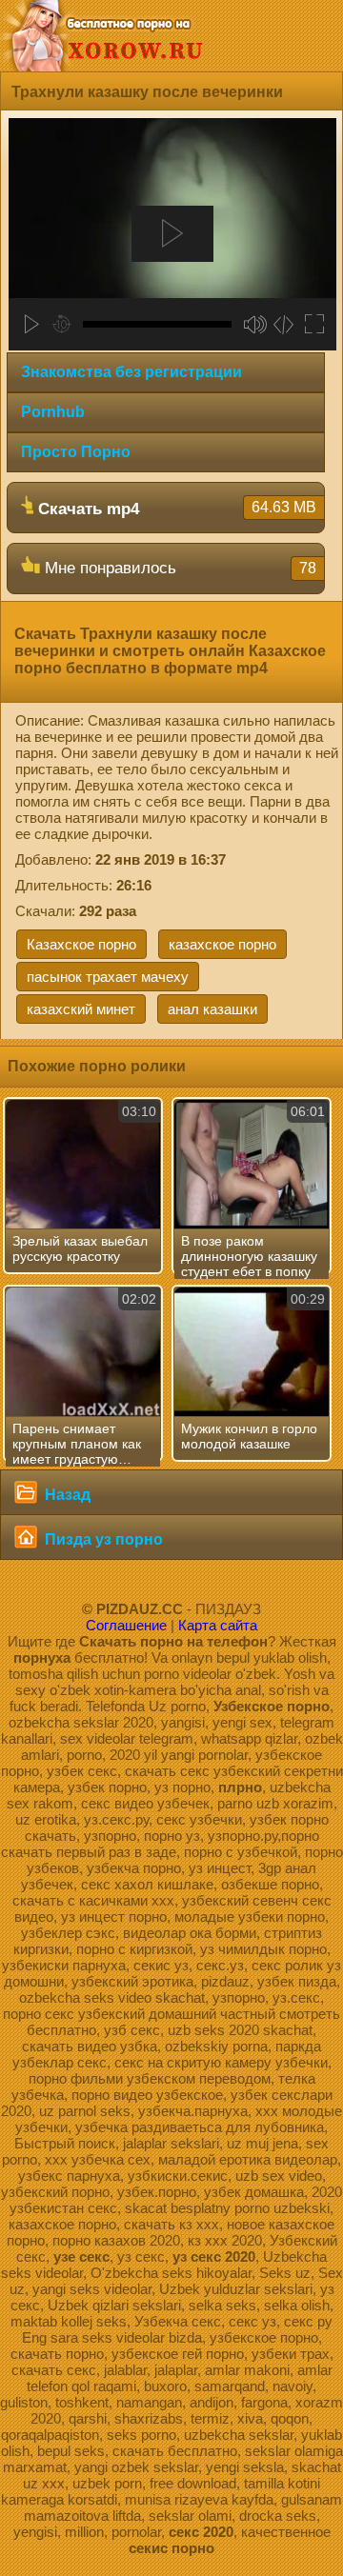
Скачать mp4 (175, 509)
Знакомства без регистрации (131, 372)
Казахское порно (81, 944)
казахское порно (222, 944)
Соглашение (126, 1625)
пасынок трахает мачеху (108, 977)
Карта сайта (218, 1625)
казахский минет (81, 1009)
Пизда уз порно (102, 1539)
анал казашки (212, 1009)
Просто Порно (76, 452)
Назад (66, 1495)
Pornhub (53, 412)
